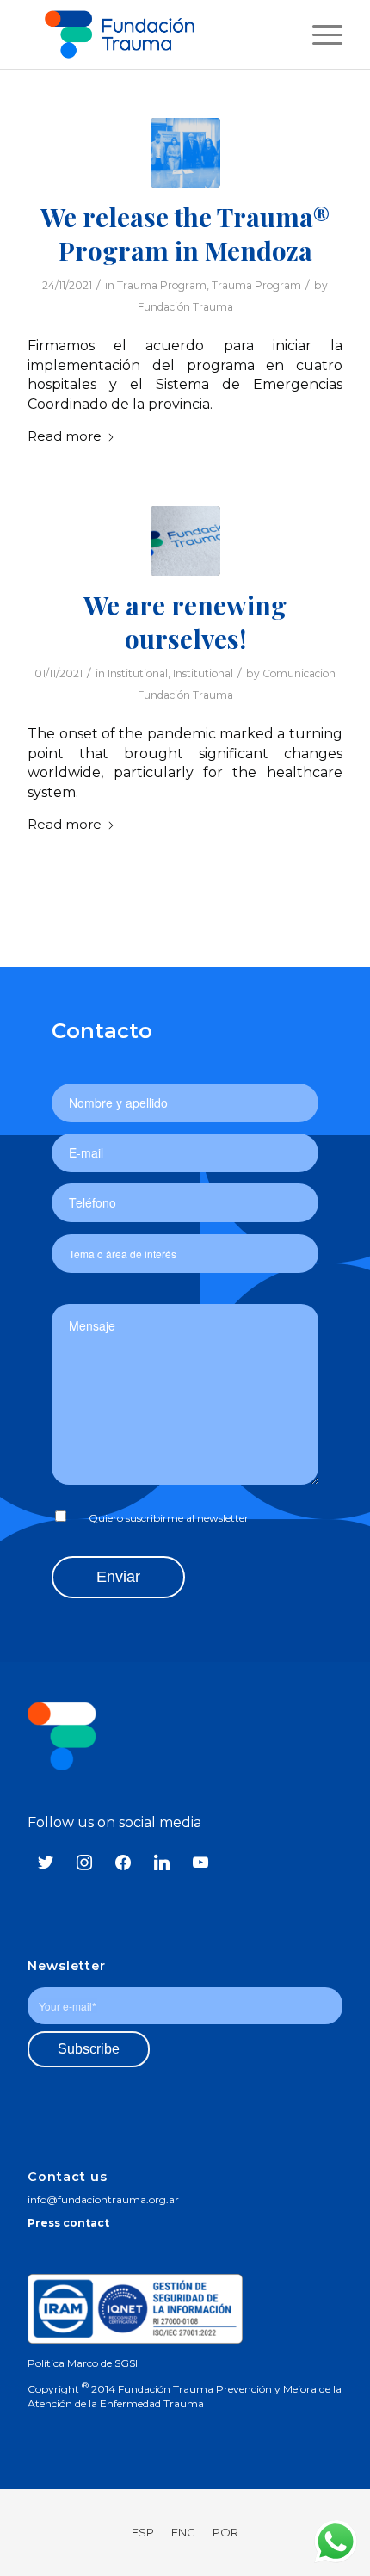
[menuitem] (319, 34)
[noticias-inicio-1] (185, 541)
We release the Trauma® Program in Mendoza (185, 234)
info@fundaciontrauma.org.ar (103, 2199)
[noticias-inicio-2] (185, 153)
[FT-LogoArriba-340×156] (162, 34)
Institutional (138, 673)
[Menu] (319, 34)
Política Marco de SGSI (83, 2363)
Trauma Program (162, 285)
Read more (65, 436)
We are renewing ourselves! (185, 622)
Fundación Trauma (185, 307)
